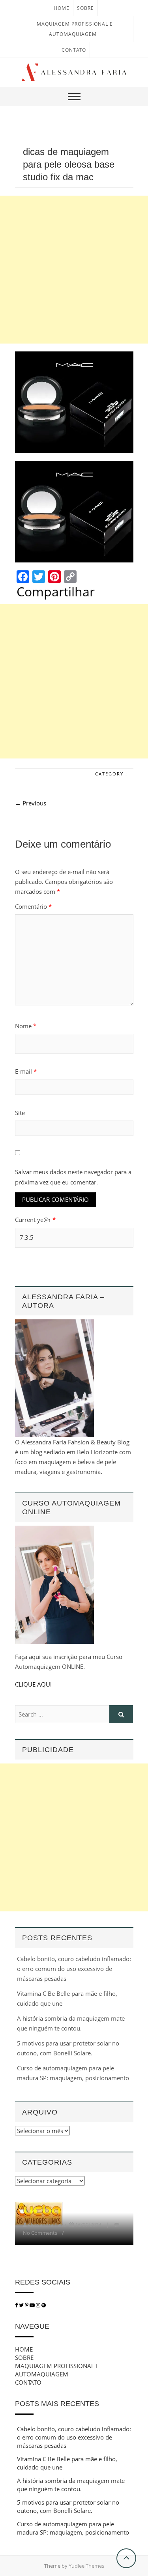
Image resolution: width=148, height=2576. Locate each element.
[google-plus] (44, 2305)
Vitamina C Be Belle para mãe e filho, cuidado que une (67, 2463)
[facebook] (16, 2305)
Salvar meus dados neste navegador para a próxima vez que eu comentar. (73, 1177)
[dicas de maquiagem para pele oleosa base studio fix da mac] (74, 402)
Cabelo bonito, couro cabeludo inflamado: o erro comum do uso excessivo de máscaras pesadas (74, 1969)
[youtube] (33, 2305)
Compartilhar (56, 592)
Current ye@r (35, 1220)
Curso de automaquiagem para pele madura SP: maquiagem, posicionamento (73, 2528)
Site (20, 1113)
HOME (62, 8)
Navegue (32, 2326)
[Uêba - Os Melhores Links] (39, 2206)
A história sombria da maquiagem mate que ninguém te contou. (71, 2485)
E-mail (26, 1071)
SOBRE (85, 8)
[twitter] (21, 2305)
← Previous (31, 803)
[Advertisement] (74, 270)
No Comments (40, 2233)
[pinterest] (27, 2305)
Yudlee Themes (86, 2566)
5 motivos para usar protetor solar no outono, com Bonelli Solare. (68, 2506)
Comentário (33, 906)
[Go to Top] (126, 2558)
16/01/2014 (88, 2225)
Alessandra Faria (47, 2225)
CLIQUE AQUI (33, 1684)
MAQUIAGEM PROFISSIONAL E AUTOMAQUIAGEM (57, 2370)
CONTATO (74, 50)
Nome (26, 1026)
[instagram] (39, 2305)
